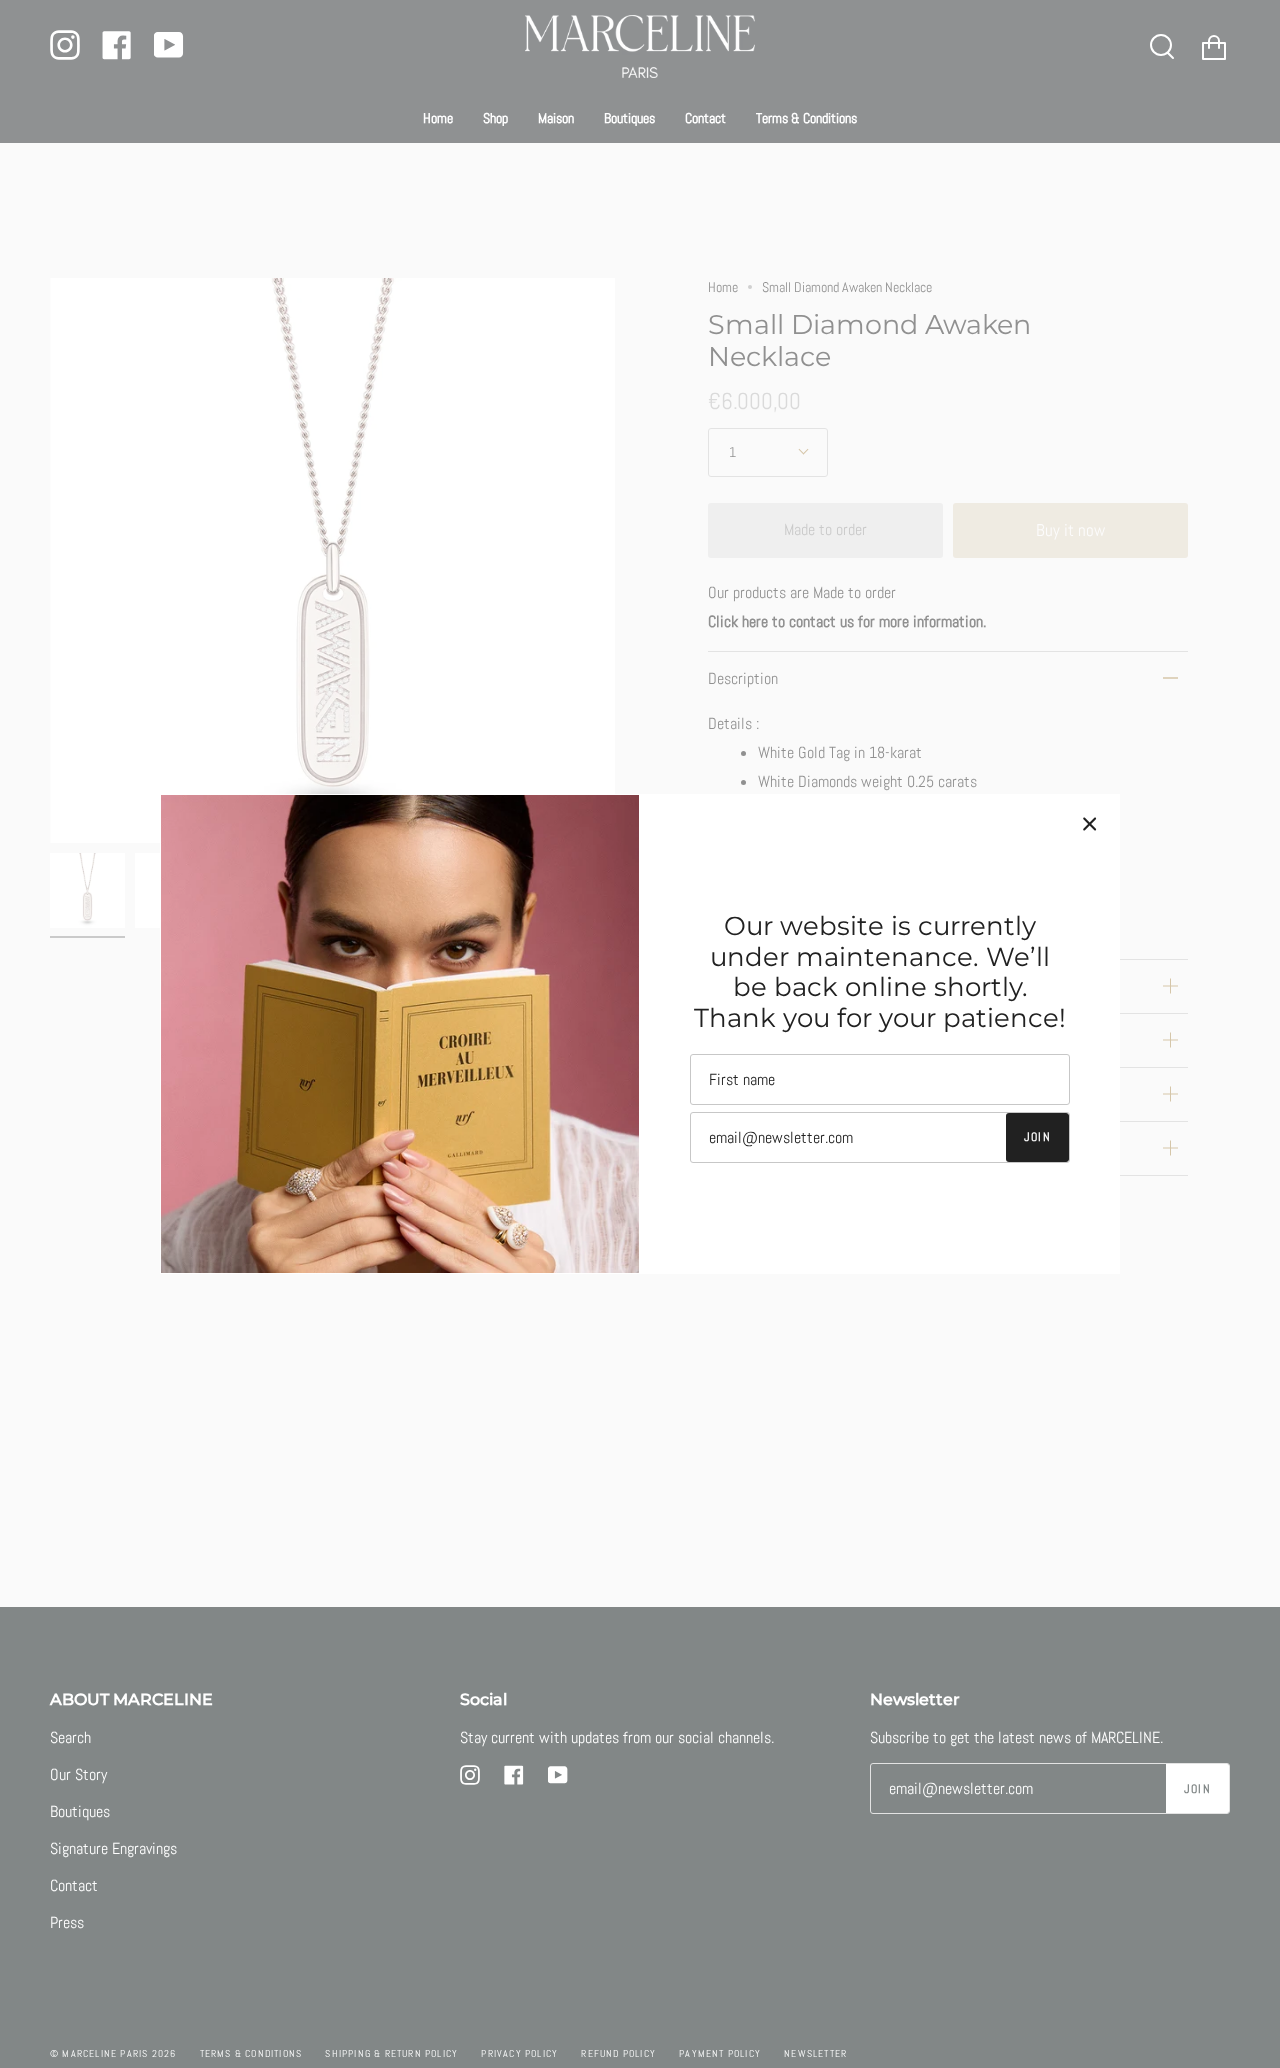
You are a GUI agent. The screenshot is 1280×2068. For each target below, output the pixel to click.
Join (1037, 1137)
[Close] (1090, 824)
